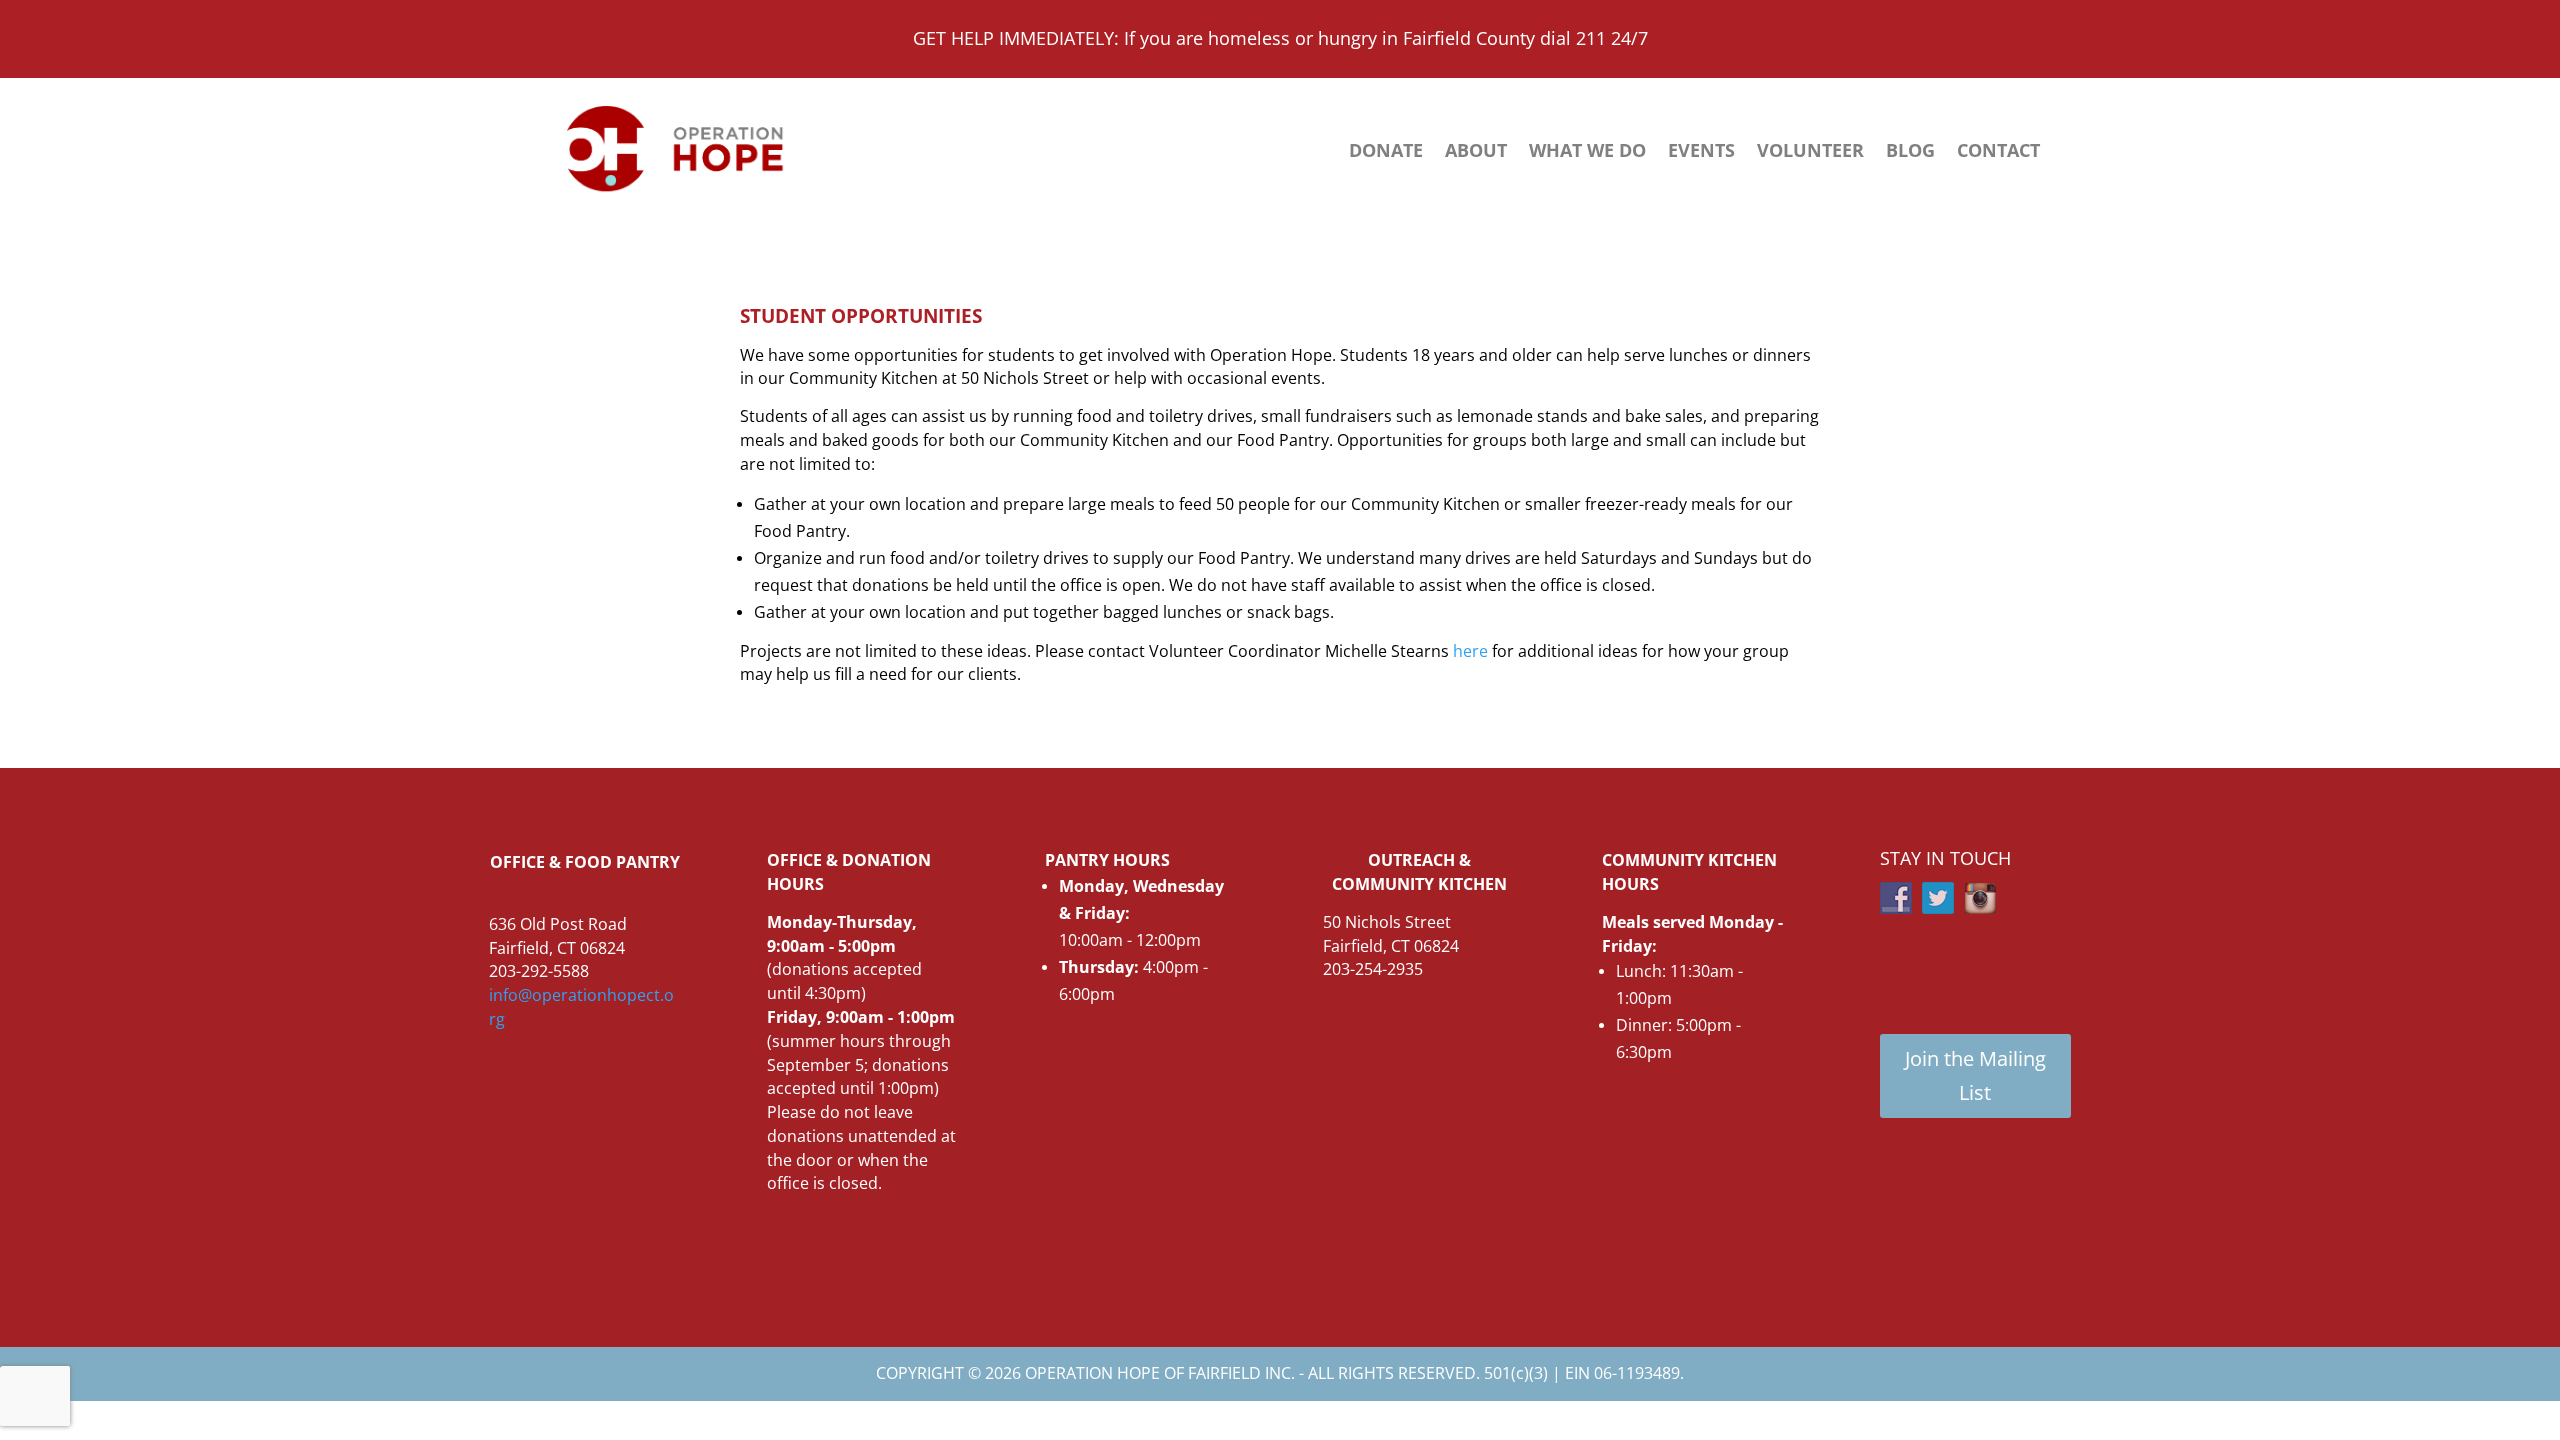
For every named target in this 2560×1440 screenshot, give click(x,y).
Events (1701, 152)
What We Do (1587, 152)
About (1476, 152)
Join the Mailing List (1975, 1075)
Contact (1998, 152)
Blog (1910, 152)
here (1470, 651)
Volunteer (1810, 152)
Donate (1386, 152)
